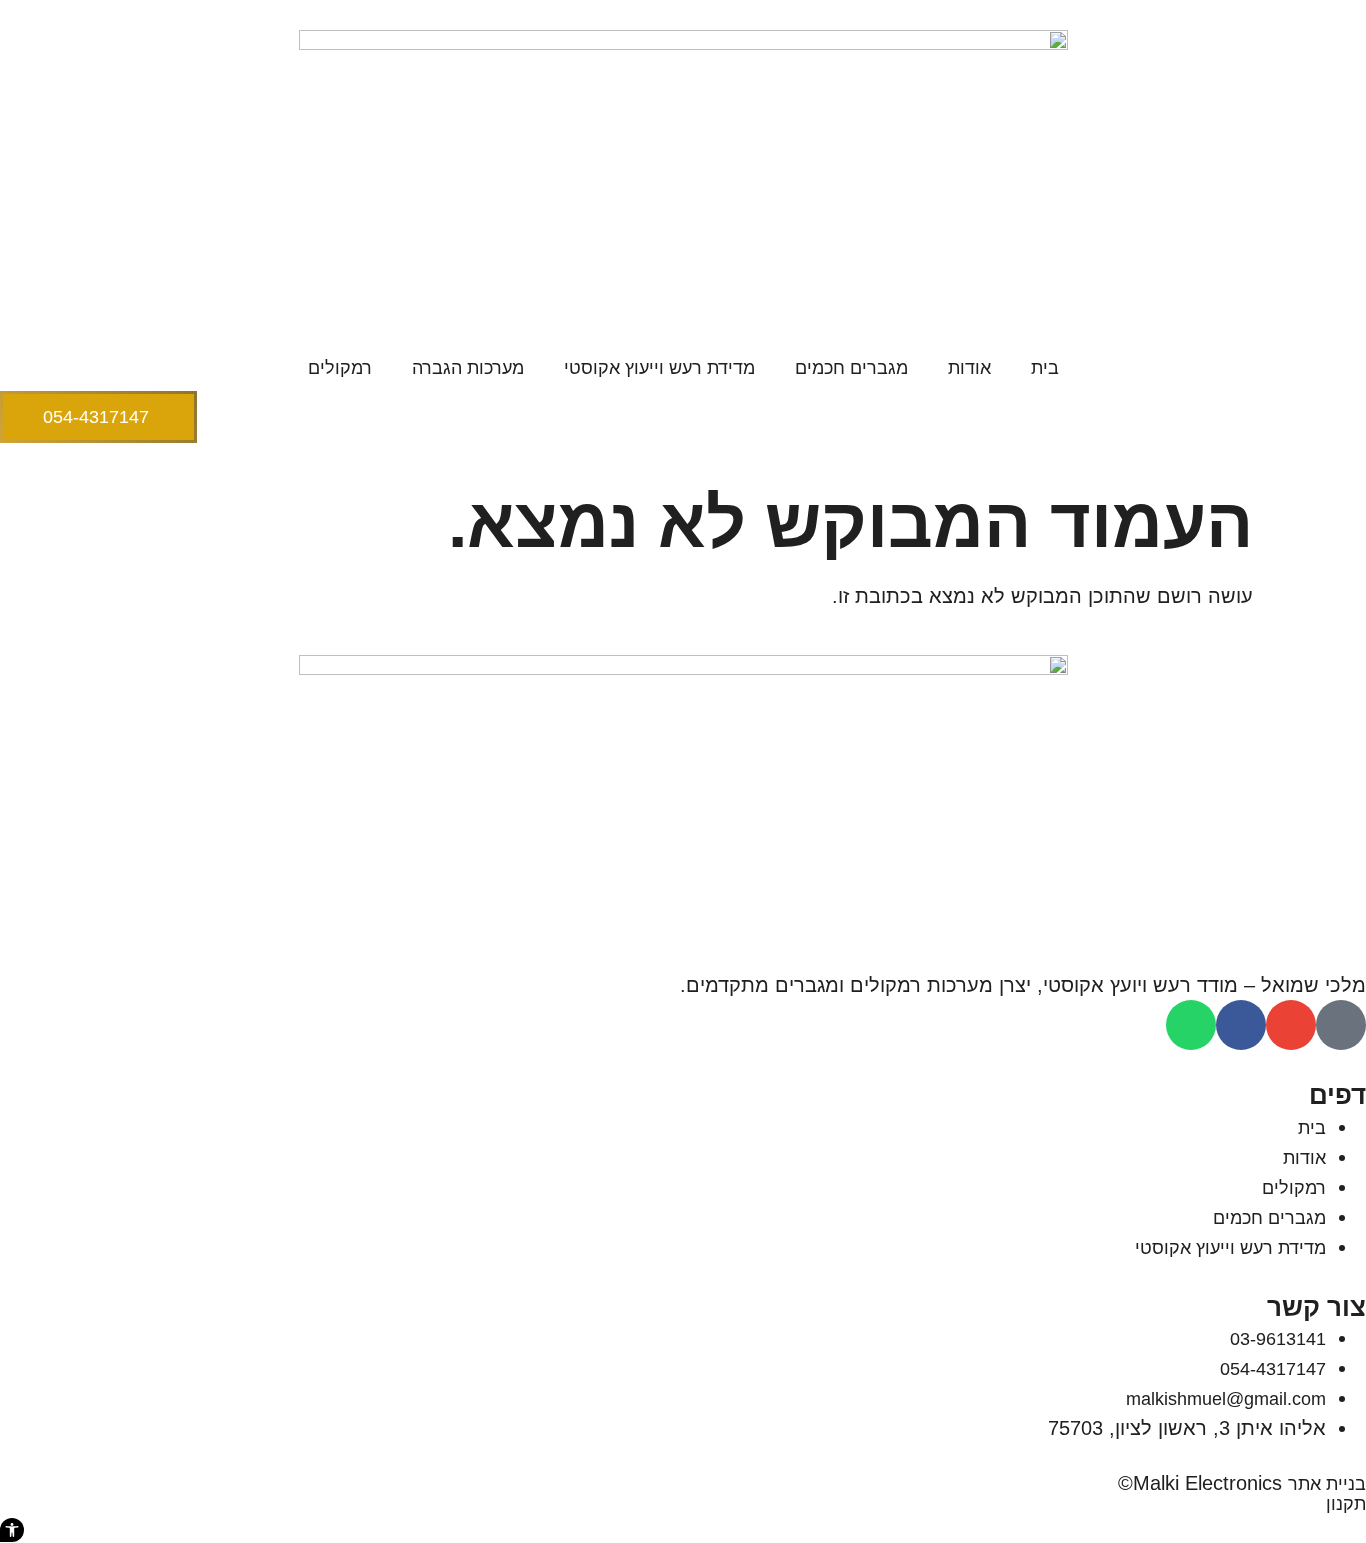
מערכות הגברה (468, 368)
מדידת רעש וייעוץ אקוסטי (659, 368)
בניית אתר (1327, 1484)
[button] (12, 1530)
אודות (969, 368)
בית (1045, 368)
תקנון (1346, 1504)
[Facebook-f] (1241, 1025)
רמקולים (340, 368)
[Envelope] (1291, 1025)
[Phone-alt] (1341, 1025)
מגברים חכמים (851, 368)
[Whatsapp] (1191, 1025)
